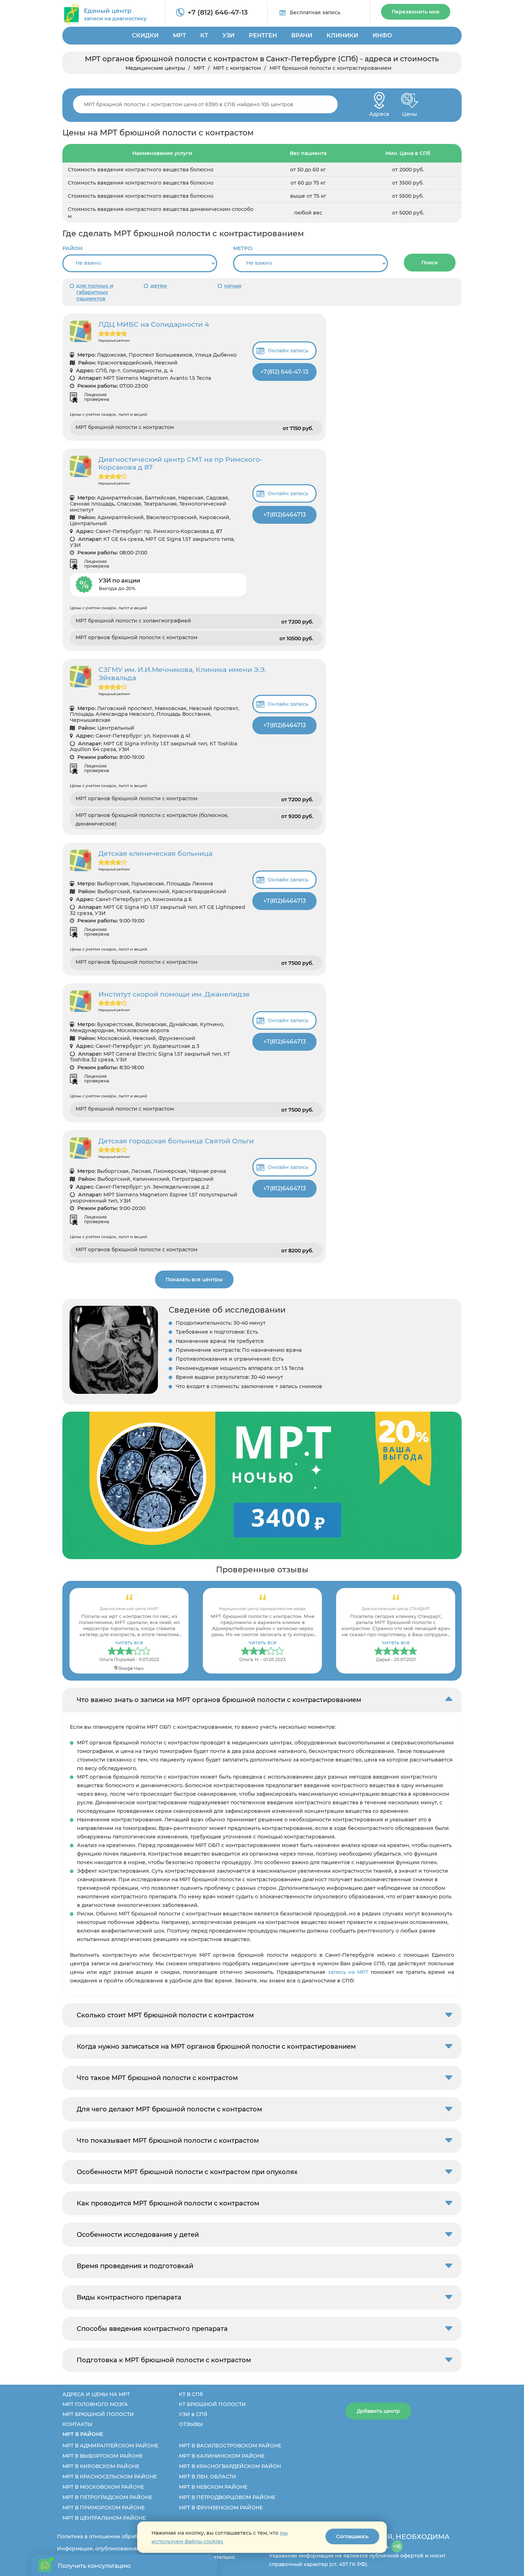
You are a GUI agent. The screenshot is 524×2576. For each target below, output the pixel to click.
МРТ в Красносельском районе (110, 2477)
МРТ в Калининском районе (222, 2456)
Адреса (379, 112)
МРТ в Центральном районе (104, 2518)
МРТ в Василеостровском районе (230, 2446)
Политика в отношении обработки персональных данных (134, 2536)
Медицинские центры (155, 68)
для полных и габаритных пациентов (95, 292)
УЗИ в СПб (193, 2414)
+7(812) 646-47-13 (284, 372)
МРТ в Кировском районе (101, 2466)
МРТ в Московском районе (103, 2487)
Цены (410, 112)
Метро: (243, 248)
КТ (204, 35)
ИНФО (382, 35)
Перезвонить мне (416, 12)
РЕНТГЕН (263, 35)
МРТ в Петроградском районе (107, 2497)
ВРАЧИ (302, 35)
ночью (233, 286)
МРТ (179, 35)
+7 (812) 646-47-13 (218, 12)
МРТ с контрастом (237, 68)
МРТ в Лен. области (208, 2477)
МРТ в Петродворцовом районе (227, 2497)
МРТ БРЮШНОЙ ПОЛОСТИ (98, 2414)
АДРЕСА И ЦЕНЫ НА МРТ (96, 2394)
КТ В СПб (191, 2394)
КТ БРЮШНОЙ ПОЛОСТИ (212, 2404)
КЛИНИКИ (342, 35)
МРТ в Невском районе (213, 2487)
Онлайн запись (288, 351)
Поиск (430, 263)
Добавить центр (378, 2411)
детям (159, 286)
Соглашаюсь (352, 2536)
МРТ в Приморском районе (104, 2508)
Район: (73, 248)
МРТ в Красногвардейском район (230, 2466)
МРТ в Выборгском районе (102, 2456)
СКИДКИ (145, 35)
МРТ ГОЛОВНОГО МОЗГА (95, 2404)
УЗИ (228, 35)
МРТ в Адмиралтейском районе (110, 2446)
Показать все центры (194, 1279)
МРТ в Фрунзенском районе (221, 2508)
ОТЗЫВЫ (191, 2424)
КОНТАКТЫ (77, 2424)
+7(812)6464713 (284, 515)
